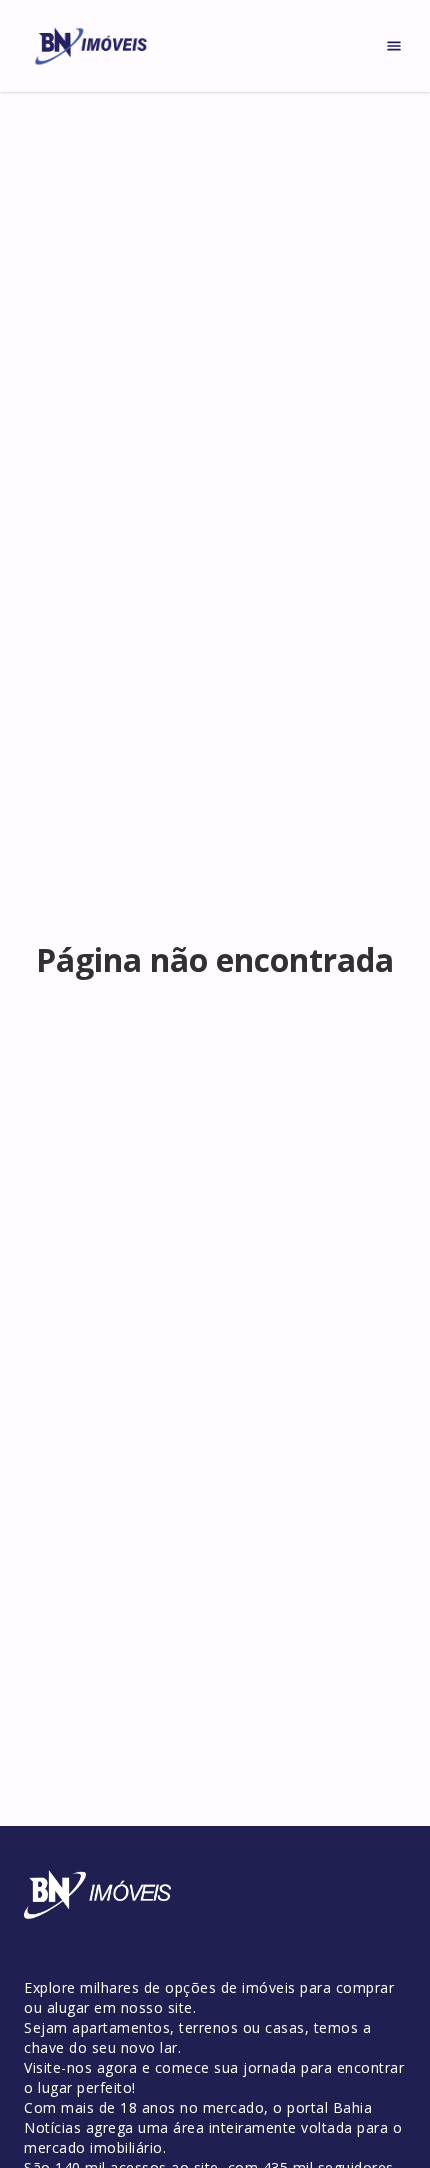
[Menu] (394, 46)
